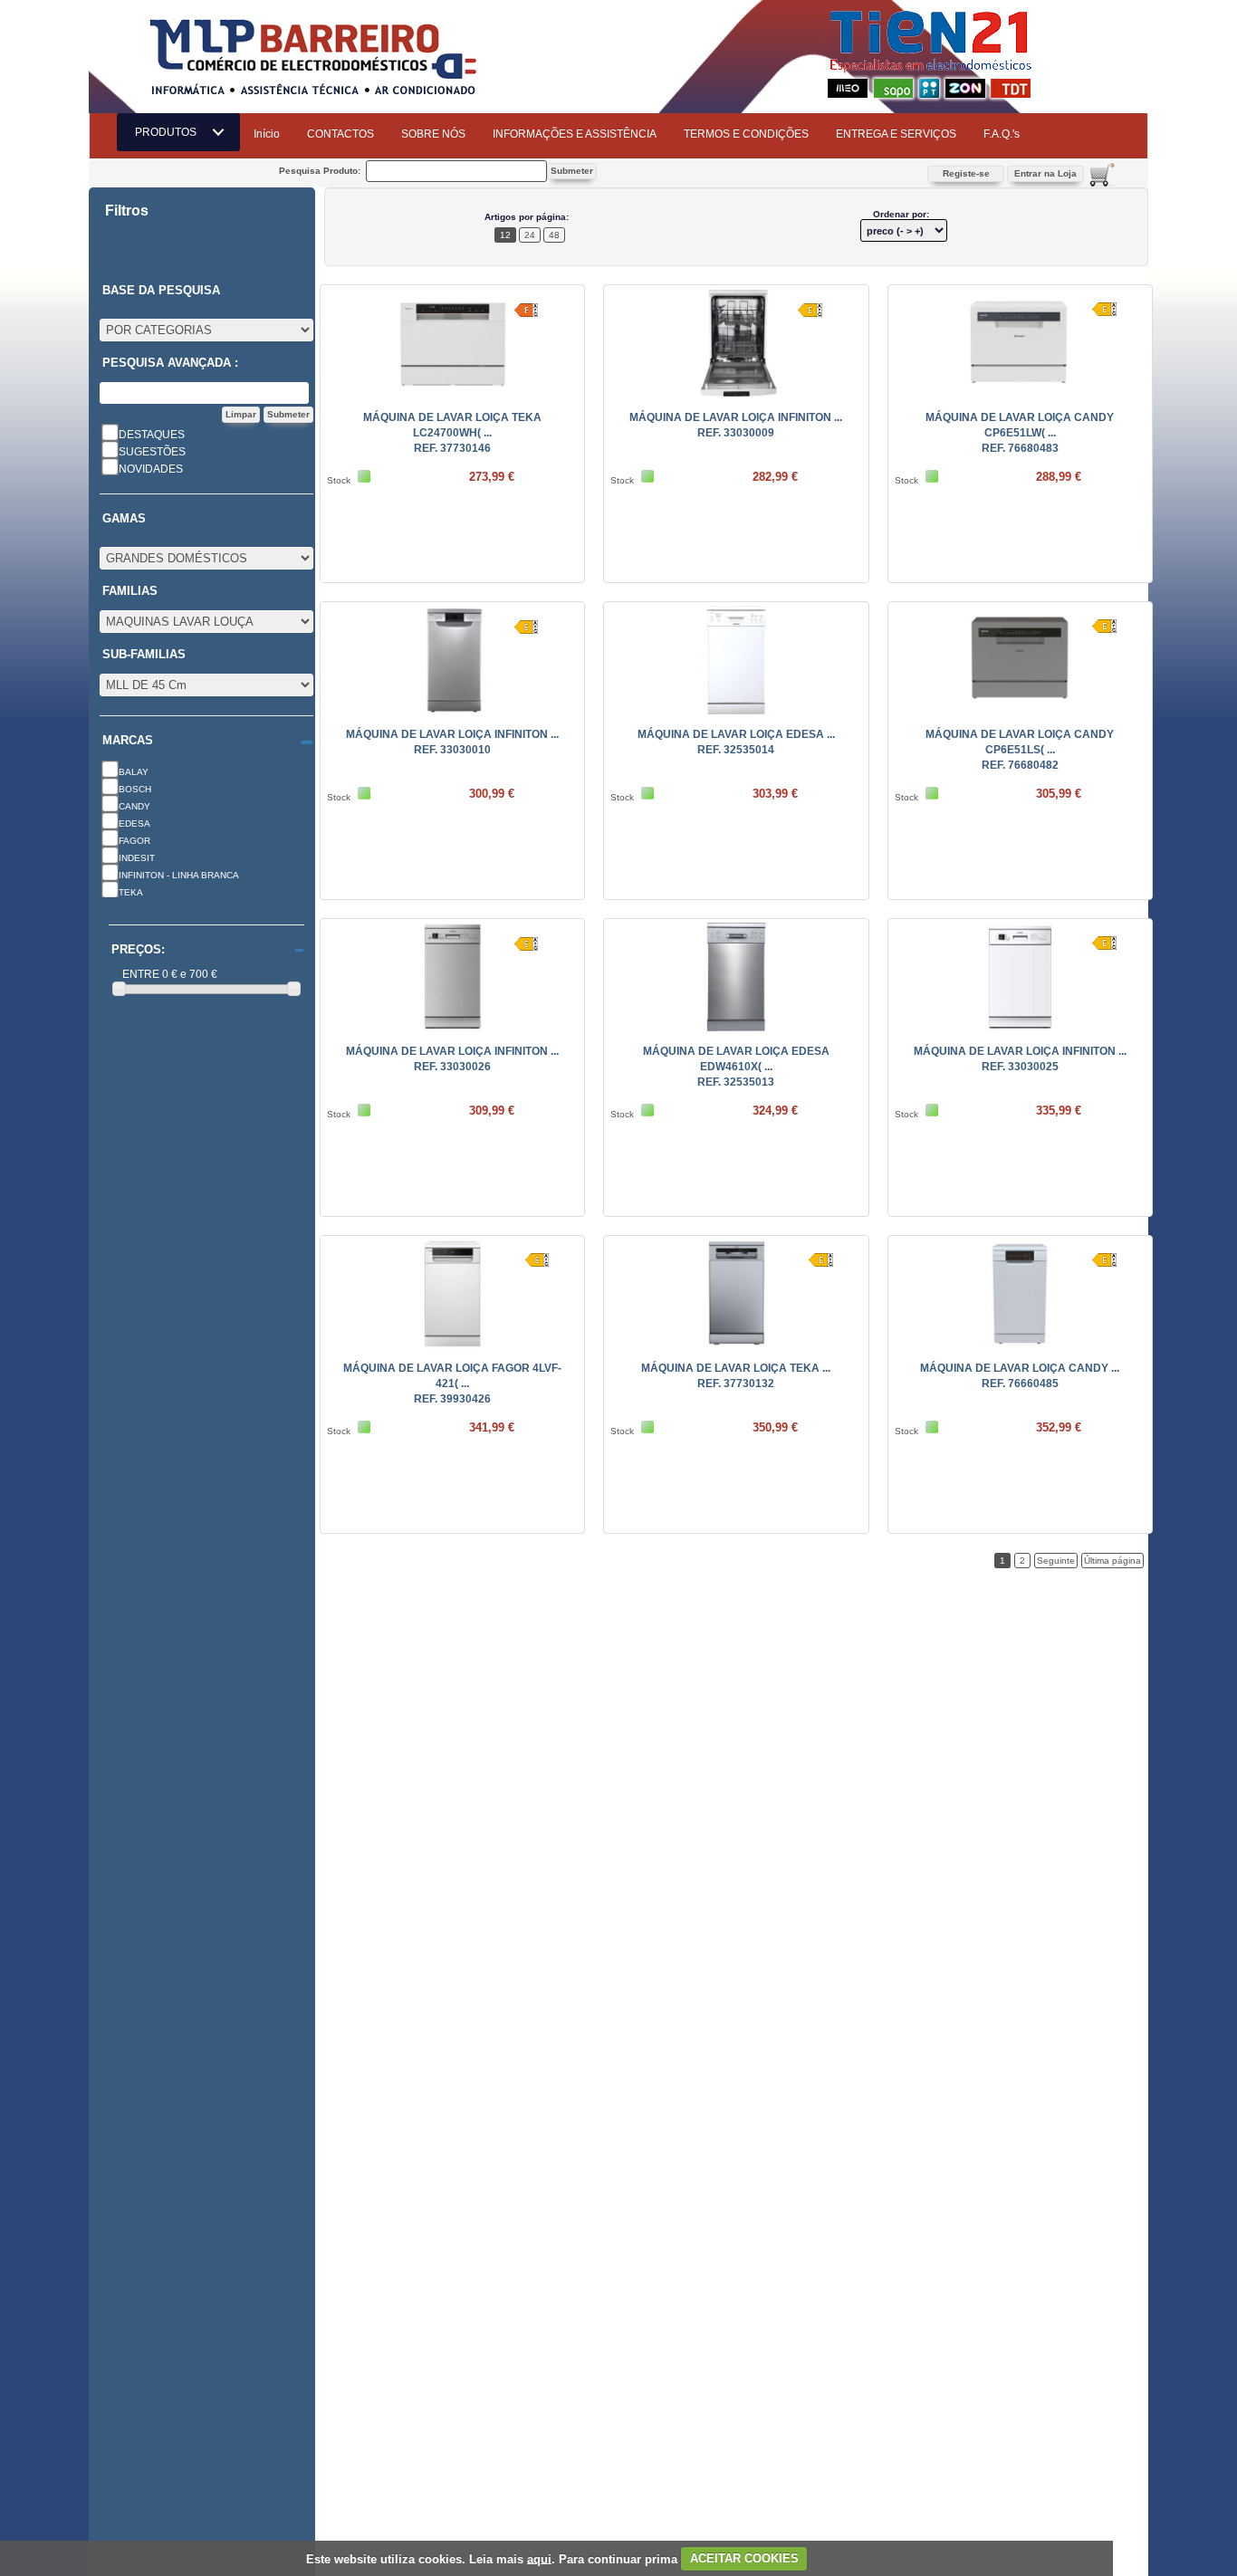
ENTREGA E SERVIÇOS (896, 134)
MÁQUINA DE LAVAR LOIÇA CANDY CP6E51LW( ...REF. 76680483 (1020, 433)
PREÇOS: (138, 950)
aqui (539, 2558)
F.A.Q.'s (1002, 134)
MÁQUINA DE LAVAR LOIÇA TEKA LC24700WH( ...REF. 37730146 (452, 433)
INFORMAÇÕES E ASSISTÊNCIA (575, 134)
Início (267, 134)
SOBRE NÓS (433, 134)
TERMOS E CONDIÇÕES (746, 134)
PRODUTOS (171, 132)
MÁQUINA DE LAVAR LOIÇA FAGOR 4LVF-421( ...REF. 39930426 (452, 1384)
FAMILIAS (130, 591)
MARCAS (128, 741)
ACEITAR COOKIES (744, 2558)
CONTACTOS (340, 134)
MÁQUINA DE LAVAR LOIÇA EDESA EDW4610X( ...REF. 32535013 (736, 1067)
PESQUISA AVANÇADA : (170, 363)
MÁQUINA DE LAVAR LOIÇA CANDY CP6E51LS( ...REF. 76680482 (1020, 750)
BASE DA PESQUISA (161, 291)
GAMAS (124, 519)
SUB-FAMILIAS (144, 655)
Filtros (127, 211)
